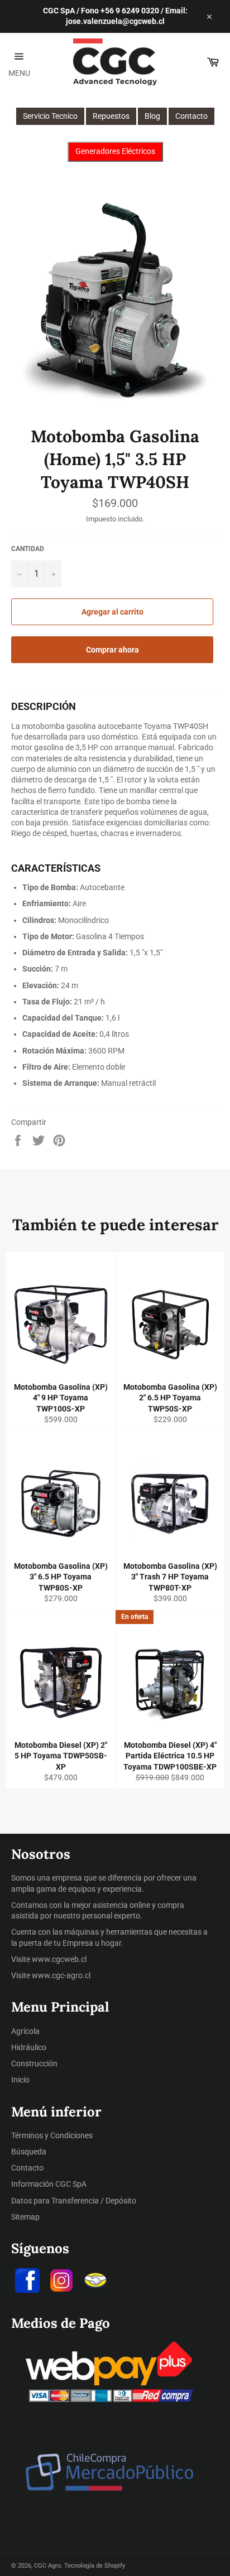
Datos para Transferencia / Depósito (74, 2201)
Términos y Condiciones (52, 2135)
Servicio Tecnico (50, 116)
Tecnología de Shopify (95, 2566)
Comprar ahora (112, 650)
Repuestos (111, 116)
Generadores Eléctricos (115, 151)
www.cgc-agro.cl (61, 1975)
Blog (152, 116)
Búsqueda (29, 2152)
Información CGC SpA (49, 2184)
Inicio (20, 2080)
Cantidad (28, 549)
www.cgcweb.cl (59, 1959)
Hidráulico (29, 2047)
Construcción (34, 2063)
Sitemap (25, 2217)
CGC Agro (47, 2566)
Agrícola (25, 2031)
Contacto (191, 116)
